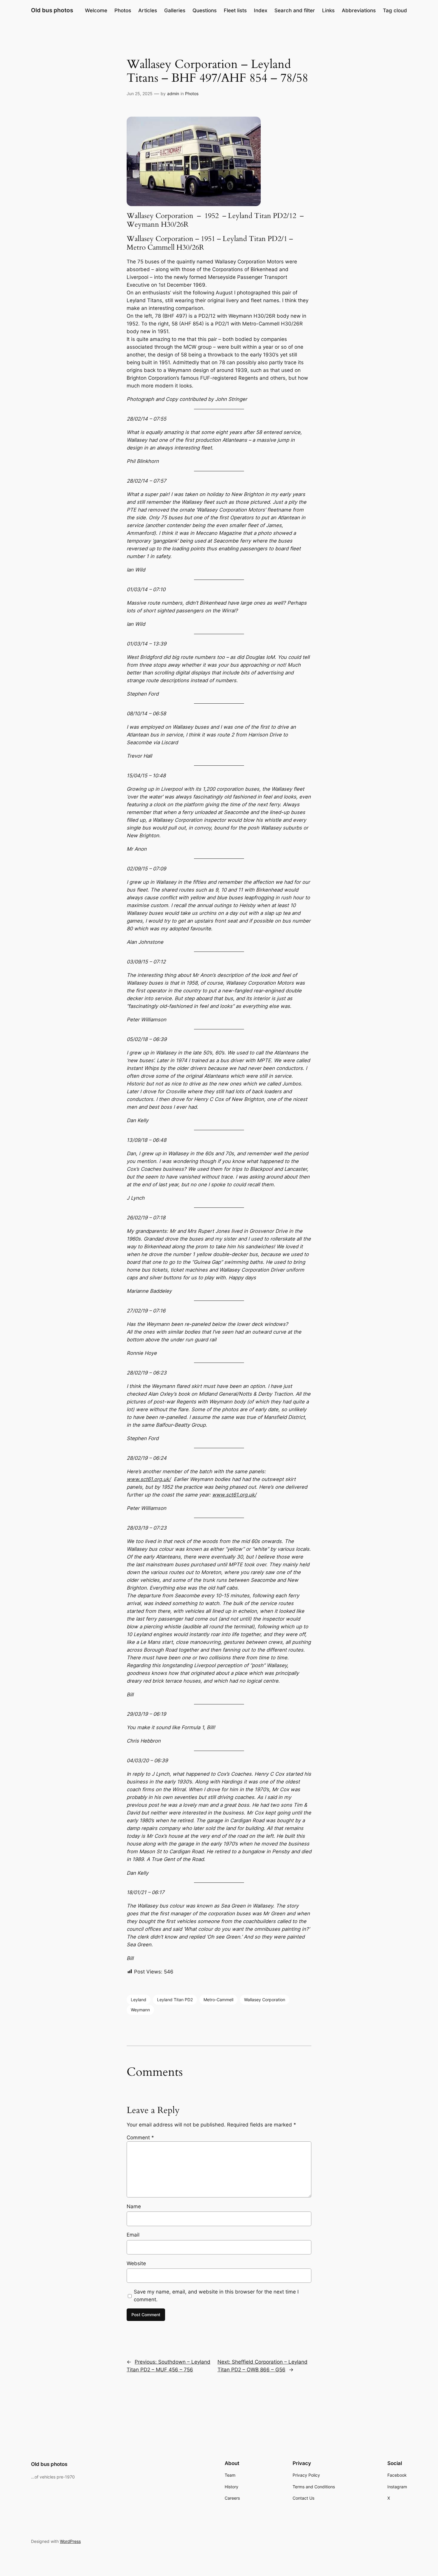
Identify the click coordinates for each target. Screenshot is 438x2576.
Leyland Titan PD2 (175, 2000)
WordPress (70, 2541)
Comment (140, 2138)
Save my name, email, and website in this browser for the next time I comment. (216, 2296)
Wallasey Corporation (265, 2000)
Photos (192, 94)
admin (173, 94)
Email (133, 2235)
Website (136, 2263)
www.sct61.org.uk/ (149, 1479)
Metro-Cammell (218, 2000)
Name (134, 2206)
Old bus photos (52, 10)
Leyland (139, 2000)
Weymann (140, 2010)
